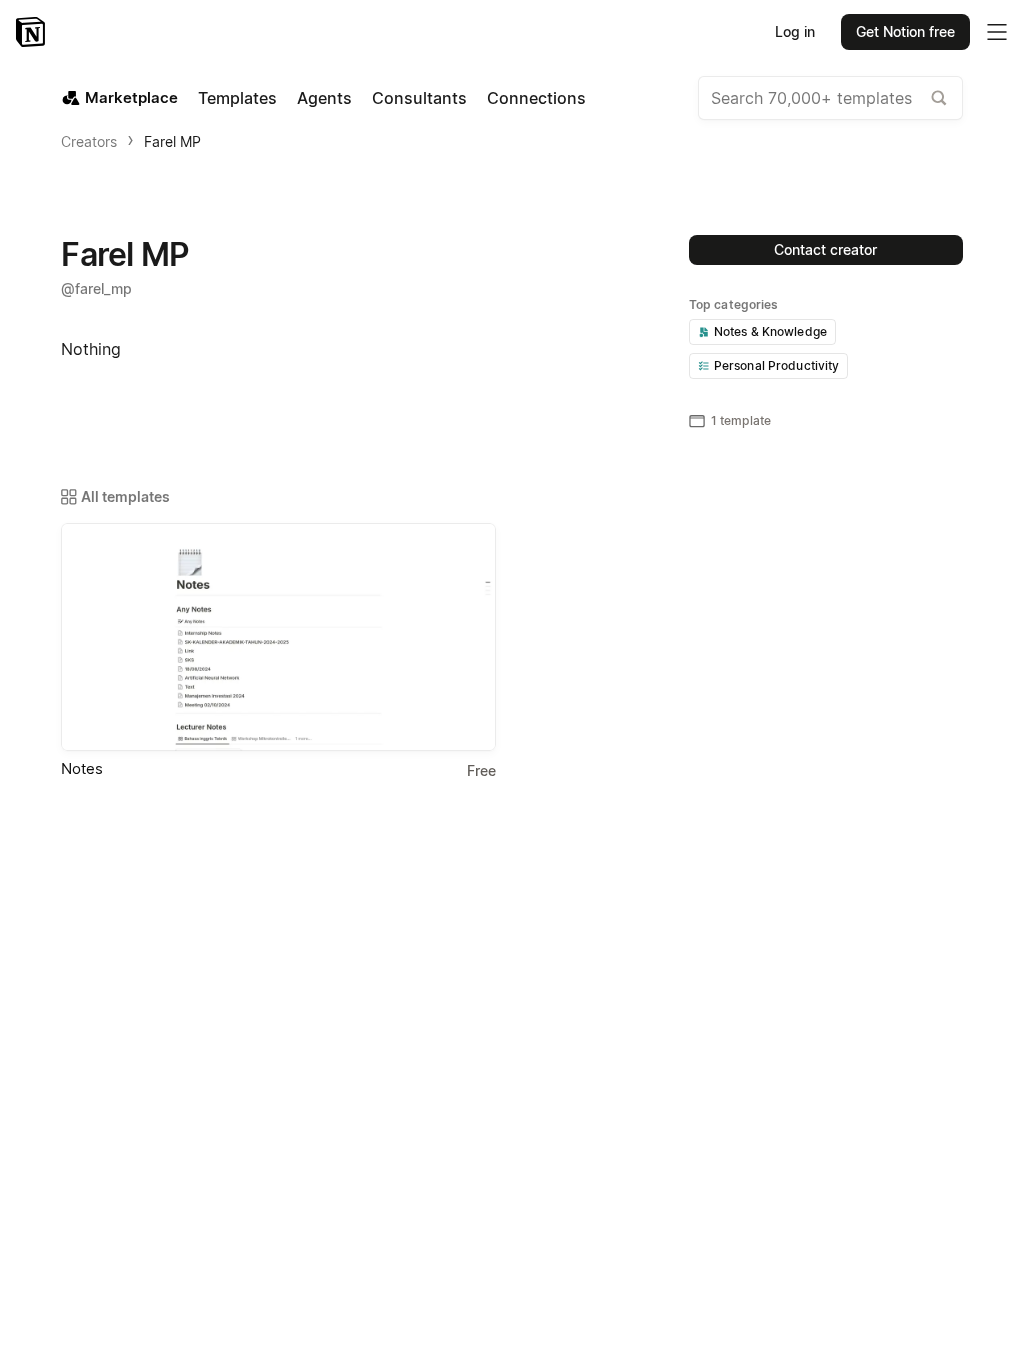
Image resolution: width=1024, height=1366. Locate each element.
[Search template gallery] (939, 98)
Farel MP (172, 141)
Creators (89, 141)
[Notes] (278, 637)
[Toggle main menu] (997, 32)
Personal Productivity (777, 365)
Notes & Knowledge (770, 331)
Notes (82, 768)
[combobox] (830, 98)
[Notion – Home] (32, 32)
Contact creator (825, 249)
